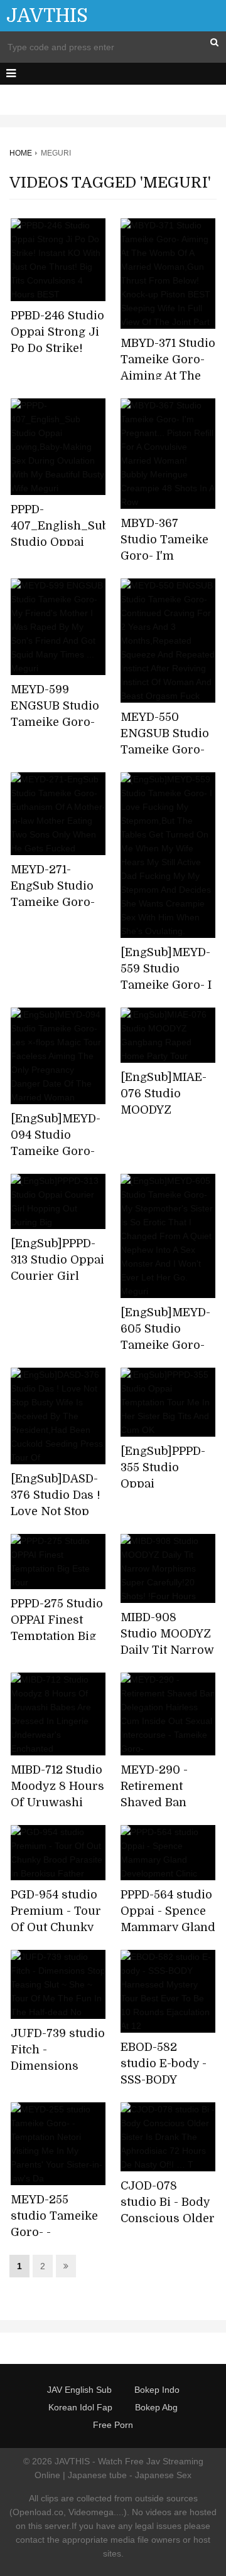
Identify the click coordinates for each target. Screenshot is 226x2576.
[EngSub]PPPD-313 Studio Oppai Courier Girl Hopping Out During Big (57, 1276)
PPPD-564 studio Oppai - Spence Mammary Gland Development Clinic (168, 1927)
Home (21, 153)
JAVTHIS (47, 16)
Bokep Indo (157, 2390)
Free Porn (113, 2425)
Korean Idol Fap (80, 2407)
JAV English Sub (79, 2390)
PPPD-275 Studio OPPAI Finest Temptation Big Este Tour (57, 1628)
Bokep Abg (156, 2407)
